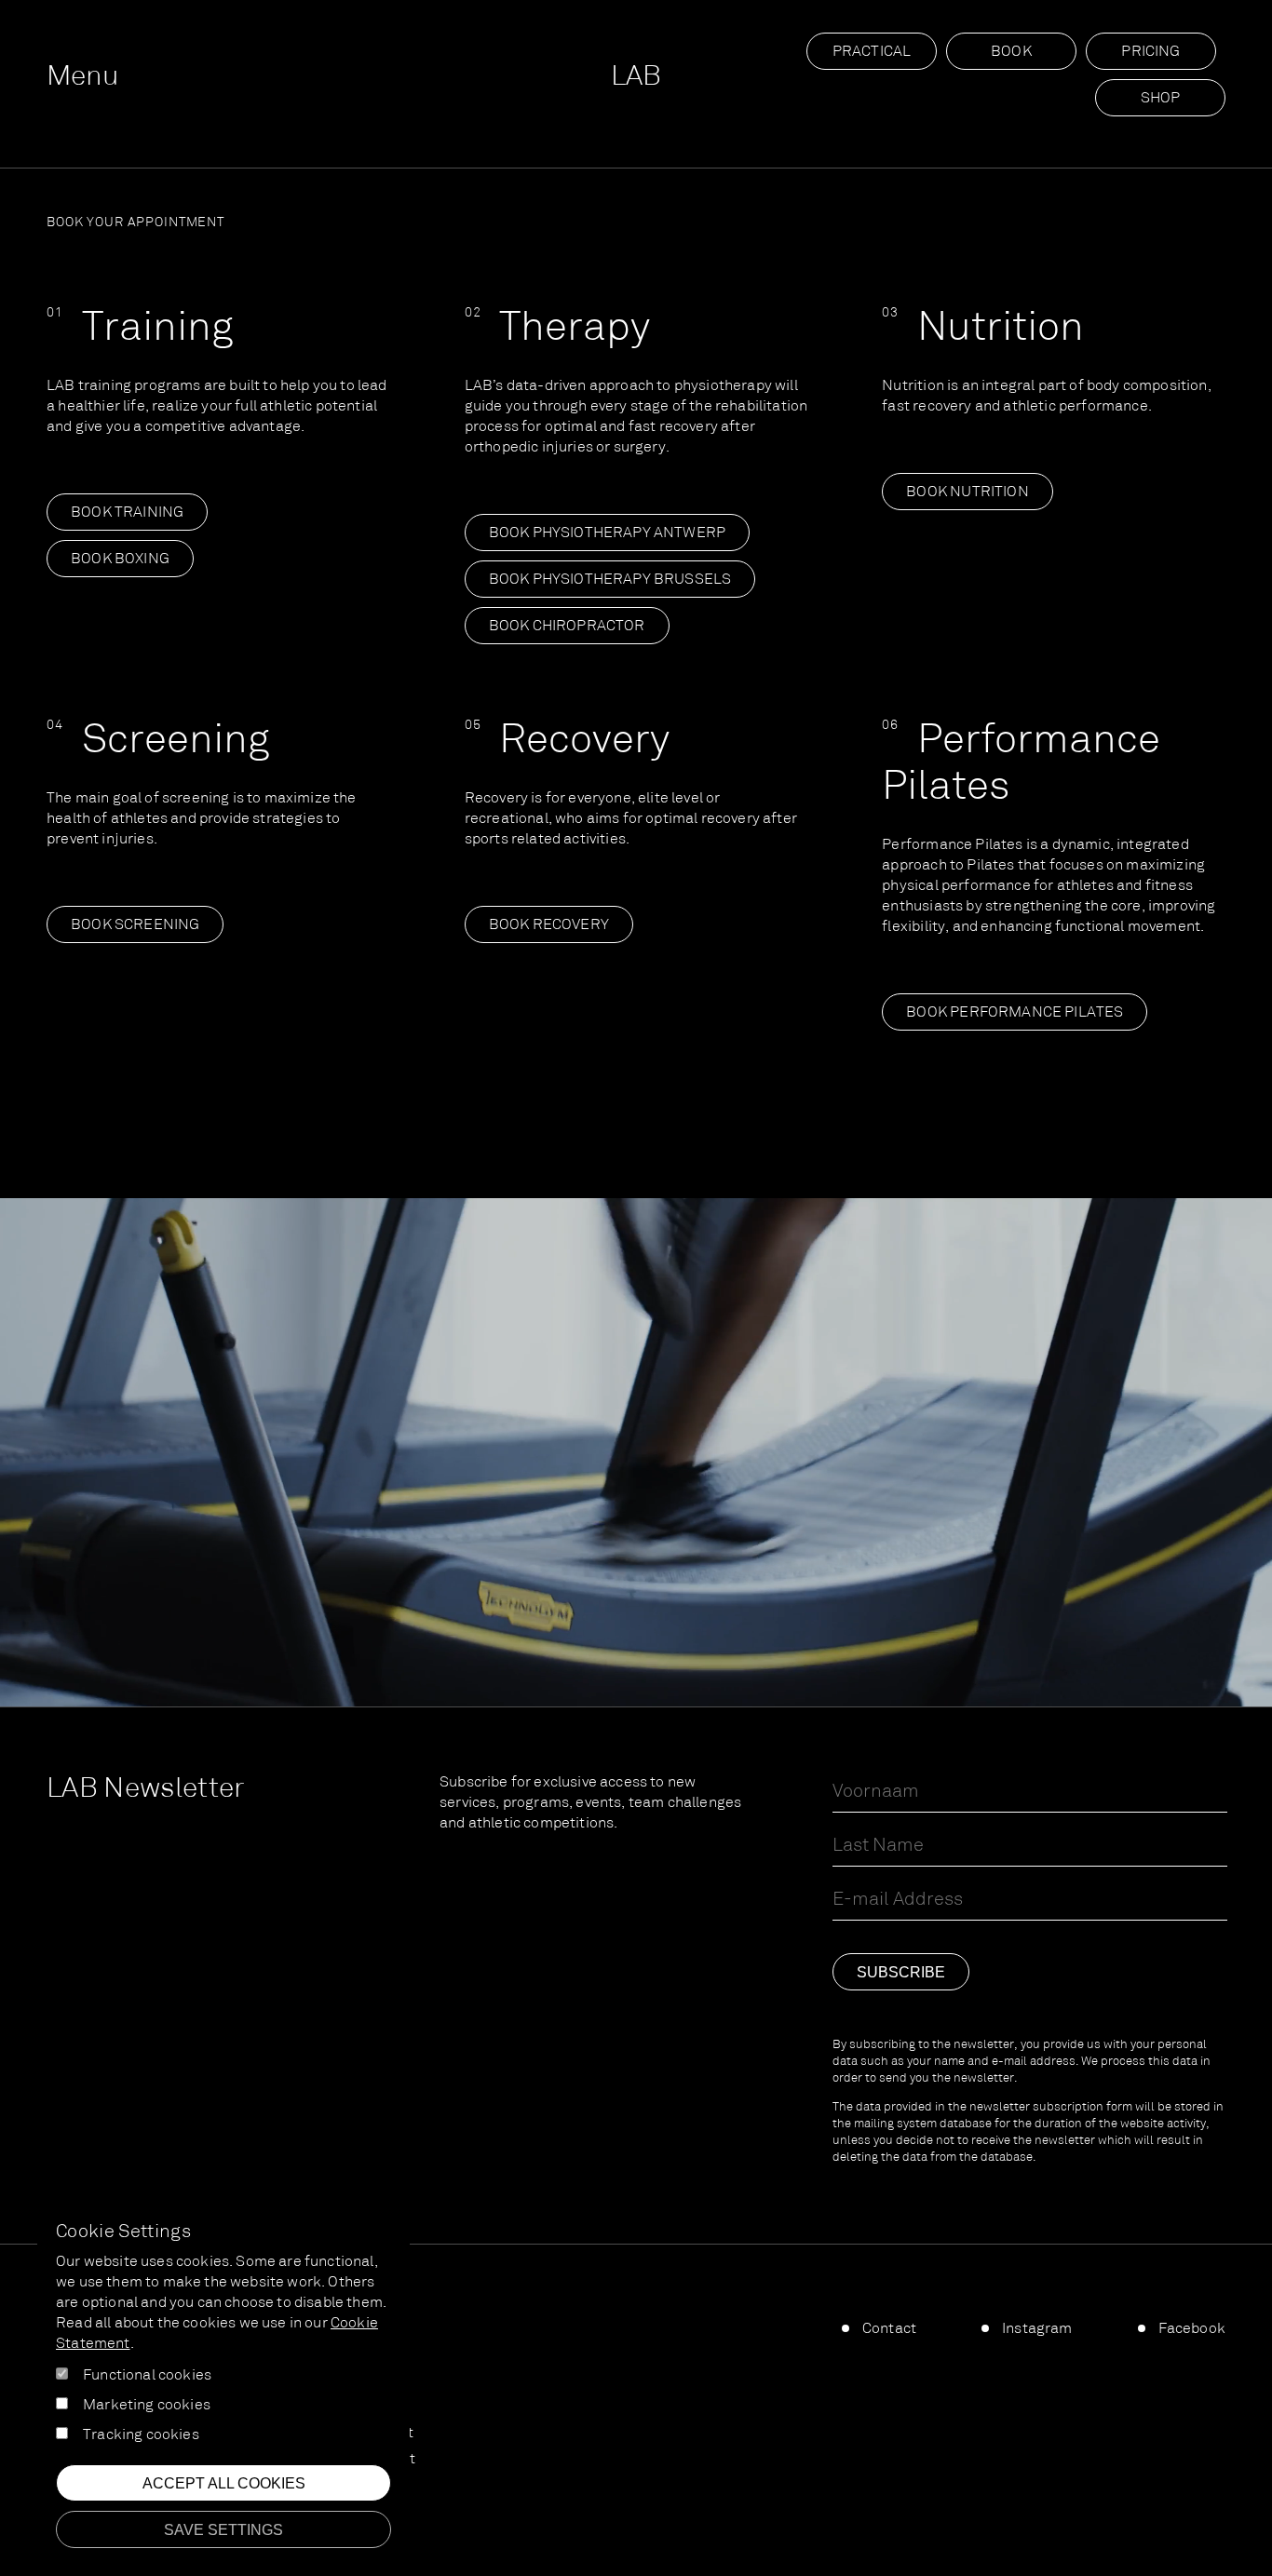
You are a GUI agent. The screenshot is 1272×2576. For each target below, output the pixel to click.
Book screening (135, 925)
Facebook (1192, 2329)
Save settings (223, 2530)
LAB (636, 78)
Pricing (1150, 52)
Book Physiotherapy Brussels (610, 580)
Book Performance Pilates (1015, 1013)
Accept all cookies (224, 2483)
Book (1011, 52)
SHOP (1161, 99)
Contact (889, 2329)
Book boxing (120, 560)
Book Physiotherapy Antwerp (607, 533)
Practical (872, 52)
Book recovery (549, 925)
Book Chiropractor (567, 627)
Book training (127, 513)
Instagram (1037, 2329)
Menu (82, 78)
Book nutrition (967, 492)
